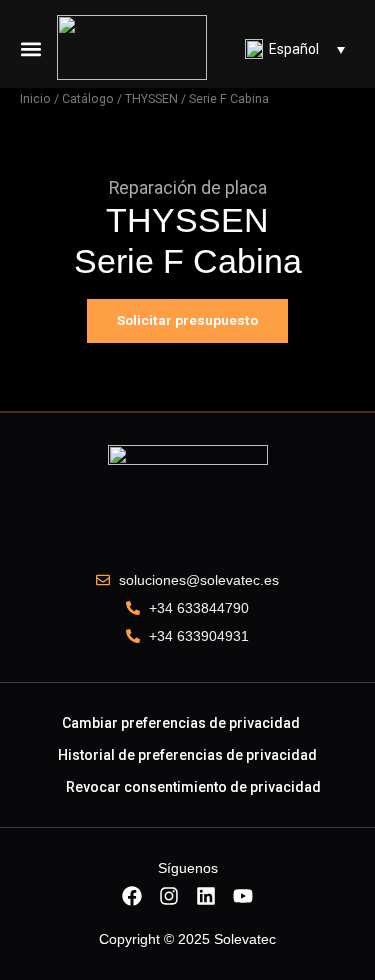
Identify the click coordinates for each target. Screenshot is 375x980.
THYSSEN (151, 98)
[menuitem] (295, 49)
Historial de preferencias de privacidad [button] (187, 755)
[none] (295, 49)
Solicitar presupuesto (187, 320)
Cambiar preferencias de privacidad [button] (181, 723)
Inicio (35, 98)
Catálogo (88, 98)
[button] (31, 49)
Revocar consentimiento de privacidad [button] (193, 787)
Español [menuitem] (294, 49)
